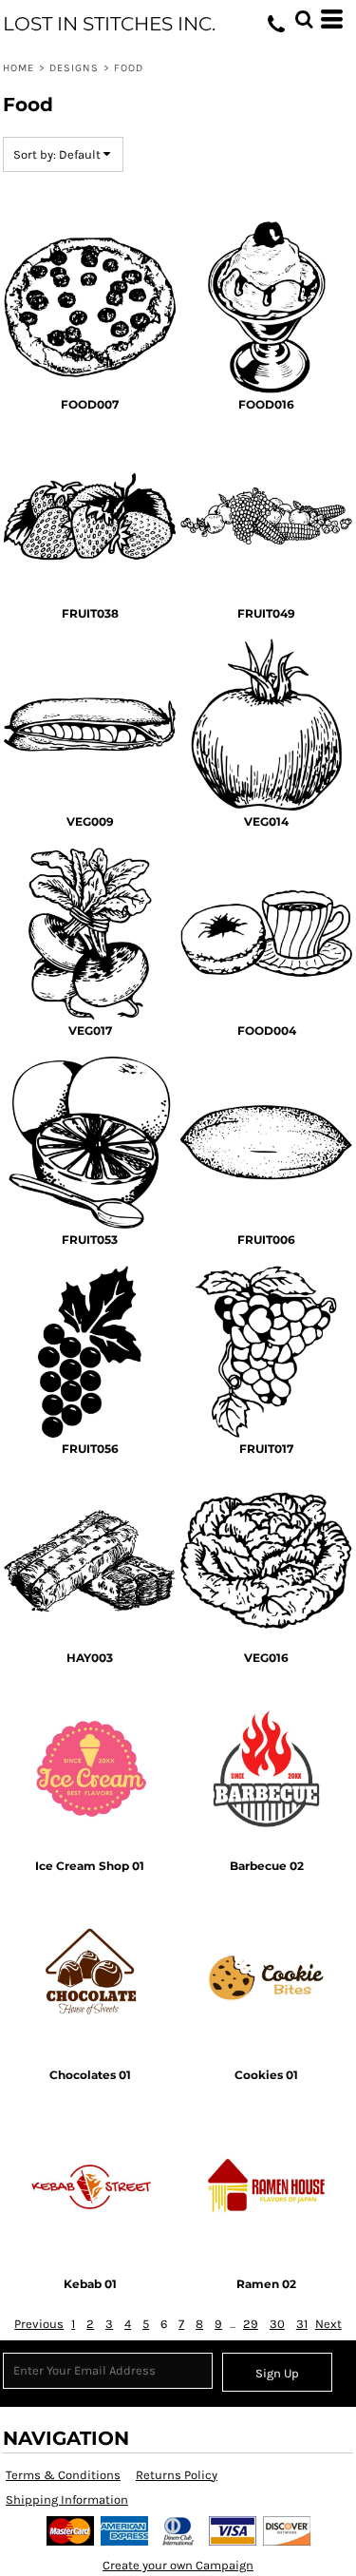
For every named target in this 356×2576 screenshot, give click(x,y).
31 (302, 2324)
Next (328, 2324)
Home (19, 68)
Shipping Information (67, 2500)
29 (251, 2324)
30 (277, 2324)
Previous (39, 2324)
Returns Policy (177, 2475)
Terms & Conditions (63, 2475)
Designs (75, 68)
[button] (304, 19)
